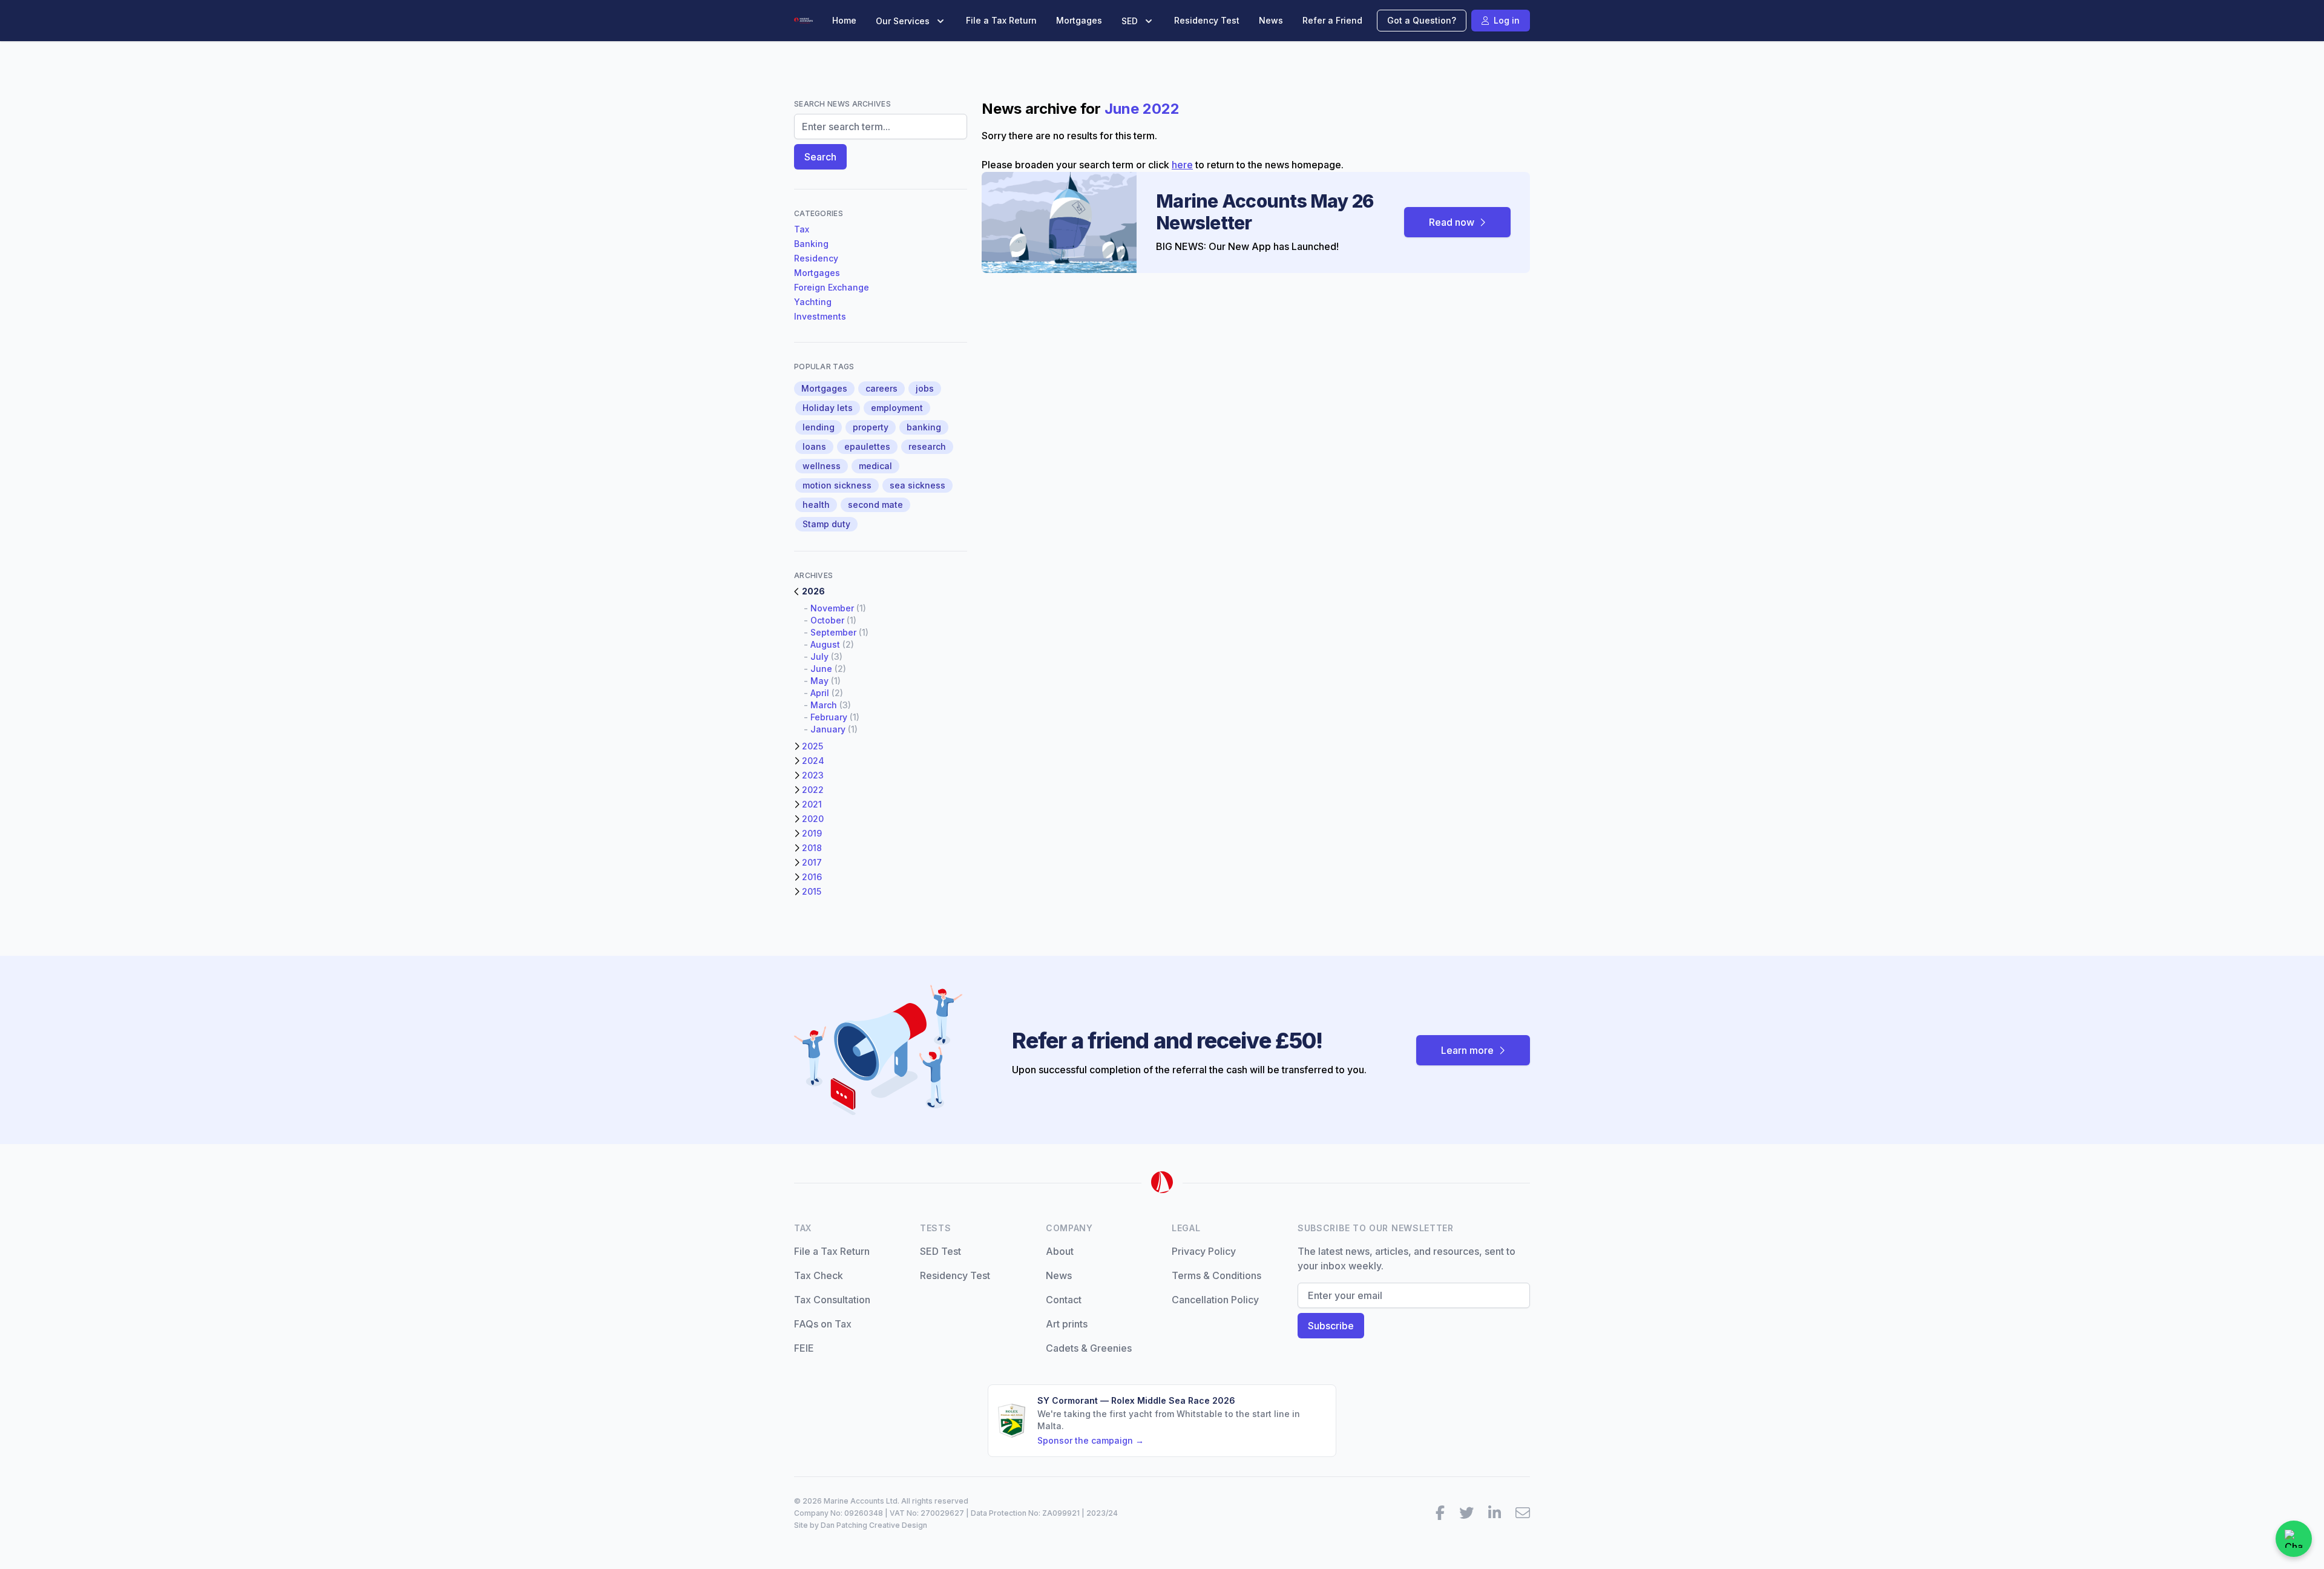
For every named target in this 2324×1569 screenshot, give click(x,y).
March (824, 705)
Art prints (1067, 1324)
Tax (802, 229)
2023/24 (1102, 1513)
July (819, 656)
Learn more (1467, 1050)
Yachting (813, 302)
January (828, 729)
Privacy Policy (1204, 1251)
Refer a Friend (1332, 20)
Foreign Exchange (832, 287)
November (832, 608)
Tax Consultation (832, 1300)
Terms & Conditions (1216, 1275)
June (821, 669)
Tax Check (819, 1275)
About (1060, 1251)
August (825, 644)
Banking (811, 244)
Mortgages (1079, 20)
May (819, 681)
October (827, 620)
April (820, 693)
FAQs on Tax (823, 1324)
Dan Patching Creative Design (874, 1525)
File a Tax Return (1001, 20)
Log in (1507, 20)
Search (820, 157)
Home (844, 20)
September (833, 632)
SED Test (940, 1251)
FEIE (804, 1348)
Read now (1452, 222)
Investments (820, 316)
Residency (816, 258)
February (829, 717)
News (1271, 20)
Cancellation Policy (1215, 1300)
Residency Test (1207, 20)
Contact (1064, 1300)
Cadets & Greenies (1089, 1348)
